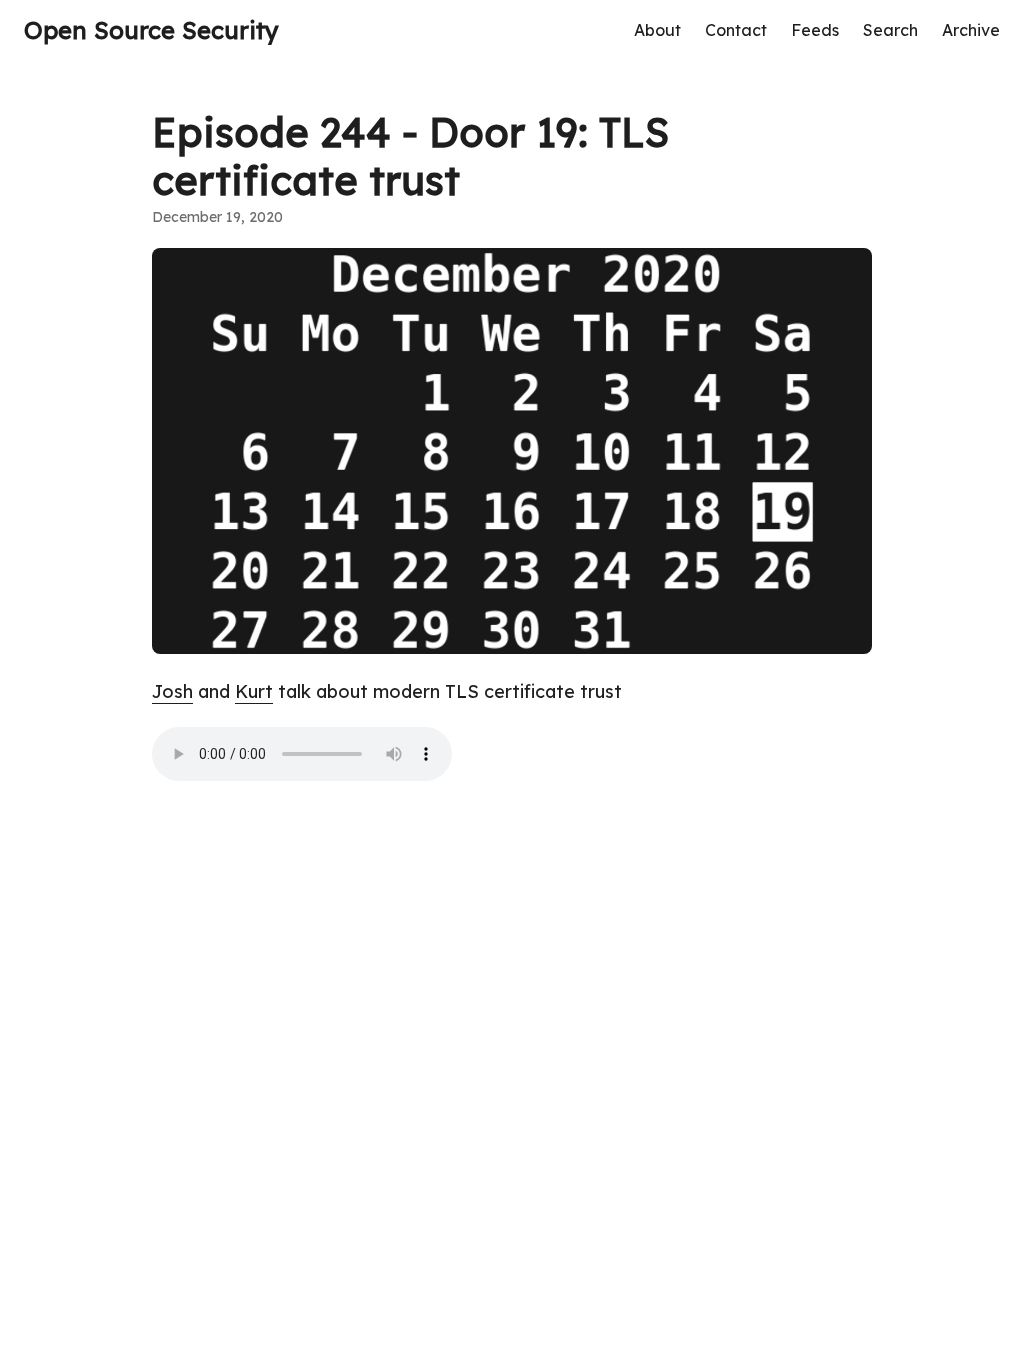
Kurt (254, 691)
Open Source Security (151, 30)
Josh (172, 691)
